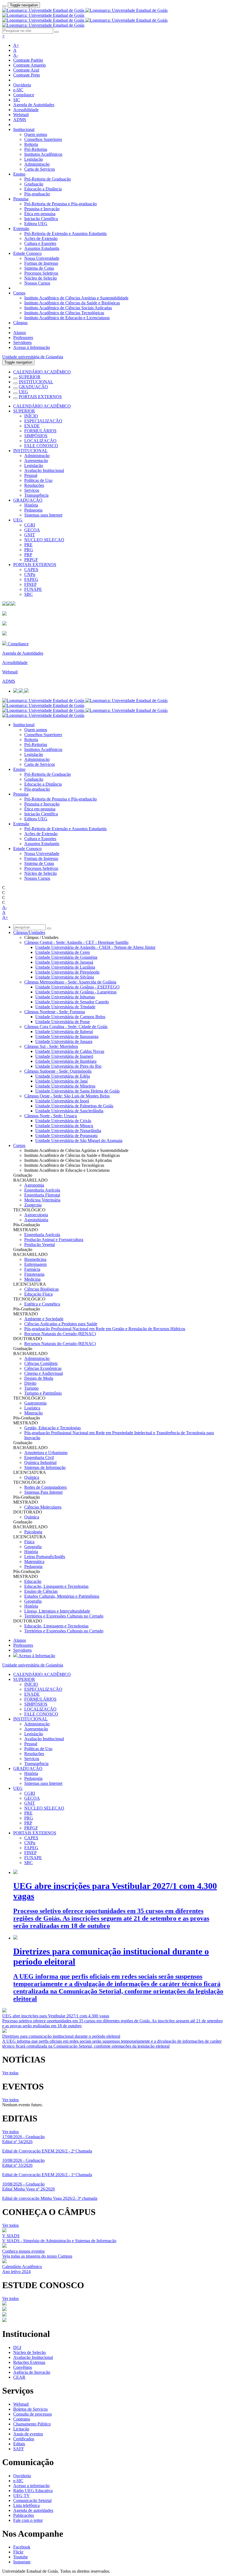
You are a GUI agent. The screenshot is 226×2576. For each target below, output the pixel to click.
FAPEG (31, 579)
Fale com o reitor (28, 2520)
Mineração (33, 1413)
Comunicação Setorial (32, 2500)
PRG (29, 550)
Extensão (21, 229)
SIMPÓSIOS (36, 436)
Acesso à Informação (32, 347)
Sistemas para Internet (43, 515)
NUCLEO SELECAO (44, 540)
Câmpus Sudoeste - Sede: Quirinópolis (58, 1071)
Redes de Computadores (45, 1487)
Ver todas (10, 2073)
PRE (28, 545)
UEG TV (21, 2496)
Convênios (23, 2367)
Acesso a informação (31, 2486)
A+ (16, 45)
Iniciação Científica (41, 219)
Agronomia (34, 1185)
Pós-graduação (37, 194)
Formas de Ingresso (41, 263)
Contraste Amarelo (29, 65)
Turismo (31, 1388)
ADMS (20, 120)
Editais (19, 2444)
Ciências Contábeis (41, 1363)
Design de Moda (39, 1378)
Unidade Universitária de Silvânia (65, 977)
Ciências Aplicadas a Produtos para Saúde (61, 1324)
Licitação (21, 2429)
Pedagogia (33, 510)
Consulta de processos (33, 2414)
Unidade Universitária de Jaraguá (64, 962)
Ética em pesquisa (40, 214)
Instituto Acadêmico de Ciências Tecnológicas (64, 313)
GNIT (30, 535)
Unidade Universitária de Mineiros (65, 1086)
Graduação (34, 184)
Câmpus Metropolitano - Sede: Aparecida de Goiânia (70, 982)
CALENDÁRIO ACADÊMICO (42, 372)
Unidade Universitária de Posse (63, 1022)
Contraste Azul (26, 70)
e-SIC (18, 90)
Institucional (24, 129)
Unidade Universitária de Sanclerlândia (69, 1111)
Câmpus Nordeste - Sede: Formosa (55, 1012)
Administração (37, 164)
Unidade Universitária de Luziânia (65, 967)
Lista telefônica (26, 2505)
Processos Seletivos (41, 273)
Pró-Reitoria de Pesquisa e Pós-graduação (60, 204)
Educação (33, 1581)
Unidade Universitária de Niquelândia (68, 1131)
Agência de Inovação (32, 2372)
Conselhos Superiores (43, 139)
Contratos (22, 2419)
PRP (28, 555)
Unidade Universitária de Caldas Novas (70, 1051)
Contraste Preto (27, 75)
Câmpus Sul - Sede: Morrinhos (51, 1046)
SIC (17, 100)
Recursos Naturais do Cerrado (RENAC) (60, 1334)
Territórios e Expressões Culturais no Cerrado (64, 1616)
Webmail (21, 115)
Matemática (34, 1562)
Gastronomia (35, 1403)
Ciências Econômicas (43, 1368)
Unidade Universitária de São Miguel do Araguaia (79, 1141)
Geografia (33, 1547)
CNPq (30, 574)
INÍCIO (31, 416)
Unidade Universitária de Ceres (63, 952)
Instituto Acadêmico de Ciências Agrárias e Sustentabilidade (76, 298)
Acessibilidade (26, 110)
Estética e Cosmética (42, 1304)
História (31, 505)
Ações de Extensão (41, 238)
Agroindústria (36, 1220)
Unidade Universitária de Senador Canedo (72, 1002)
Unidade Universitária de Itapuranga (67, 1036)
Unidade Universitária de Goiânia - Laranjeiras (76, 992)
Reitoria (31, 144)
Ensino (19, 174)
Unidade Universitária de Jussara (64, 1041)
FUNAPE (33, 589)
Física (29, 1542)
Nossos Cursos (37, 283)
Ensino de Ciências (41, 1591)
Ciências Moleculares (43, 1507)
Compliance (24, 95)
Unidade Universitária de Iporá (62, 1101)
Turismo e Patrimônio (43, 1393)
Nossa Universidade (42, 258)
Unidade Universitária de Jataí (61, 1081)
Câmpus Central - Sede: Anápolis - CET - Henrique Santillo (76, 942)
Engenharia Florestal (42, 1195)
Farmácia (32, 1269)
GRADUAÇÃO (33, 387)
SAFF (19, 2449)
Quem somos (36, 134)
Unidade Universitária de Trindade (65, 1007)
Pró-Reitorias (36, 149)
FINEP (30, 584)
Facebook (22, 2547)
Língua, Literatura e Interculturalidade (57, 1611)
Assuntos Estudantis (42, 248)
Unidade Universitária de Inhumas (65, 997)
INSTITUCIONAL (36, 382)
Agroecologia (36, 1215)
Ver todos (10, 2100)
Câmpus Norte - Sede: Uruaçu (51, 1116)
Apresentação (36, 461)
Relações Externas (29, 2362)
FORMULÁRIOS (40, 431)
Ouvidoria (22, 85)
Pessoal (31, 475)
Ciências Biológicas (41, 1289)
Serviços (32, 490)
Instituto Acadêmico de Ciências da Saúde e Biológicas (72, 303)
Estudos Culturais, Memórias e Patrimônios (62, 1596)
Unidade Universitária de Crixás (63, 1121)
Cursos (19, 293)
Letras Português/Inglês (45, 1557)
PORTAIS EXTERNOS (40, 397)
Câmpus (20, 323)
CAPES (31, 569)
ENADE (32, 426)
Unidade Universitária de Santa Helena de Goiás (77, 1091)
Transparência (36, 495)
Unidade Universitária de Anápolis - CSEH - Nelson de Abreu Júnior (95, 947)
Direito (30, 1383)
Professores (23, 338)
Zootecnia (33, 1205)
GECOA (32, 530)
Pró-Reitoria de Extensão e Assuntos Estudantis (65, 233)
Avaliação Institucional (44, 470)
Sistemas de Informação (45, 1467)
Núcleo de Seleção (41, 278)
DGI (17, 2347)
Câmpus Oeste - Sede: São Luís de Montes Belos (67, 1096)
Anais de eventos (28, 2434)
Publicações (24, 2515)
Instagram (22, 2562)
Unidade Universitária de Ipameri (64, 1056)
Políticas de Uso (38, 480)
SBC (29, 594)
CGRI (30, 525)
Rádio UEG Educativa (33, 2491)
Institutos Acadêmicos (43, 154)
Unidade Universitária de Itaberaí (64, 1032)
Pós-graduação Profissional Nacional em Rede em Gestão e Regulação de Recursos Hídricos (105, 1329)
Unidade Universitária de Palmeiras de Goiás (74, 1106)
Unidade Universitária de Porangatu (66, 1136)
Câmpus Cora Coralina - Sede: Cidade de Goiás (66, 1027)
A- (16, 55)
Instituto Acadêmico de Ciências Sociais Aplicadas (68, 308)
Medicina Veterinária (42, 1200)
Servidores (22, 342)
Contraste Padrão (28, 60)
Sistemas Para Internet (43, 1492)
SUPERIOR (30, 377)
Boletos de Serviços (30, 2409)
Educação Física (38, 1294)
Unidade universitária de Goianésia (33, 357)
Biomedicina (35, 1259)
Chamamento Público (32, 2424)
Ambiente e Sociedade (44, 1319)
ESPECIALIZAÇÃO (43, 421)
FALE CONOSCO (41, 446)
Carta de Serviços (40, 169)
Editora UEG (36, 224)
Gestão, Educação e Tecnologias (53, 1428)
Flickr (18, 2552)
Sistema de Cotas (39, 268)
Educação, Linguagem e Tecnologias (56, 1586)
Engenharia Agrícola (42, 1190)
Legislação (34, 159)
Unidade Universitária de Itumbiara (66, 1061)
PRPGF (31, 560)
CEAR (19, 2377)
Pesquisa (21, 199)
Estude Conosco (27, 253)
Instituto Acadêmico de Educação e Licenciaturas (67, 318)
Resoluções (34, 485)
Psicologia (33, 1532)
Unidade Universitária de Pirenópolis (67, 972)
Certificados (24, 2439)
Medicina (32, 1279)
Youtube (21, 2557)
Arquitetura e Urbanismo (46, 1453)
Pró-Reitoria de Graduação (48, 179)
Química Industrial (40, 1462)
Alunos (20, 333)
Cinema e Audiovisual (44, 1373)
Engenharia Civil (39, 1458)
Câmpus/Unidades (29, 932)
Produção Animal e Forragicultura (54, 1240)
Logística (32, 1408)
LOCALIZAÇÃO (40, 441)
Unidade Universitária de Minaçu (64, 1126)
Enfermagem (35, 1264)
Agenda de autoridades (33, 2510)
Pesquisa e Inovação (42, 209)
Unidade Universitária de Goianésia (66, 957)
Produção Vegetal (40, 1245)
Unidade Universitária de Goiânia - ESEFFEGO (77, 987)
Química (32, 1477)
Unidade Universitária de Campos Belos (70, 1017)
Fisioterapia (34, 1274)
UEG (23, 392)
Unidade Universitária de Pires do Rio (68, 1066)
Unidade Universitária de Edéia (63, 1076)
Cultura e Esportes (40, 243)
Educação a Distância (43, 189)
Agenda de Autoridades (34, 105)
